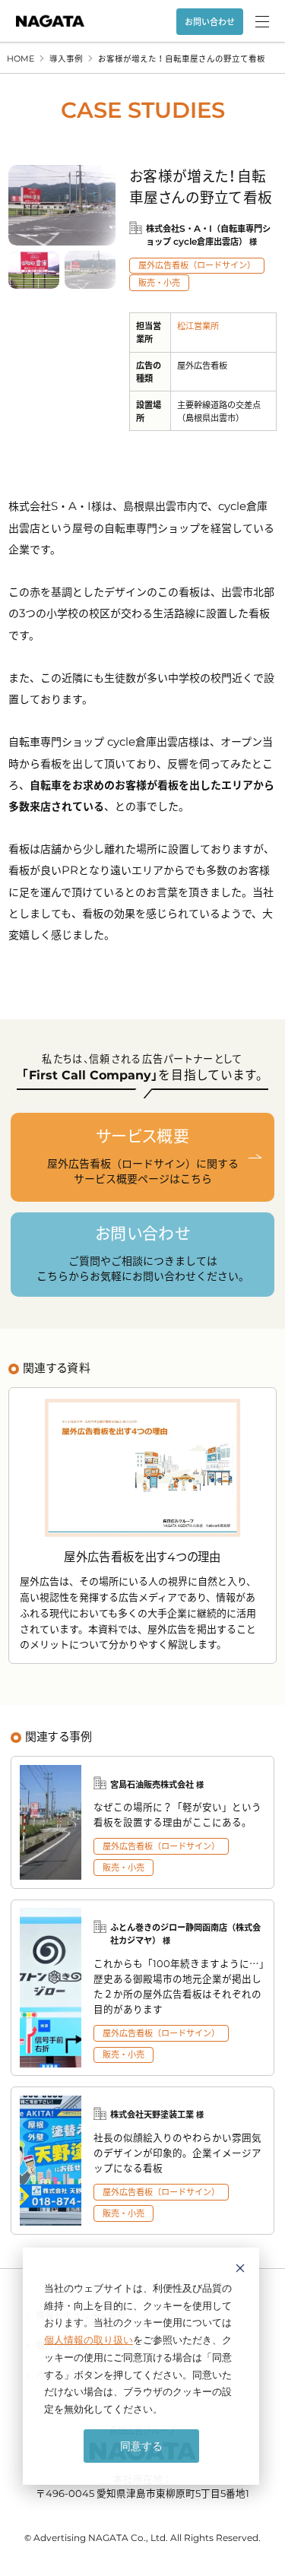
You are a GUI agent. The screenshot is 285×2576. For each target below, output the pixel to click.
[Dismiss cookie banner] (240, 2270)
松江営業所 (198, 326)
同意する (141, 2446)
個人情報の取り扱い (89, 2340)
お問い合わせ (210, 22)
